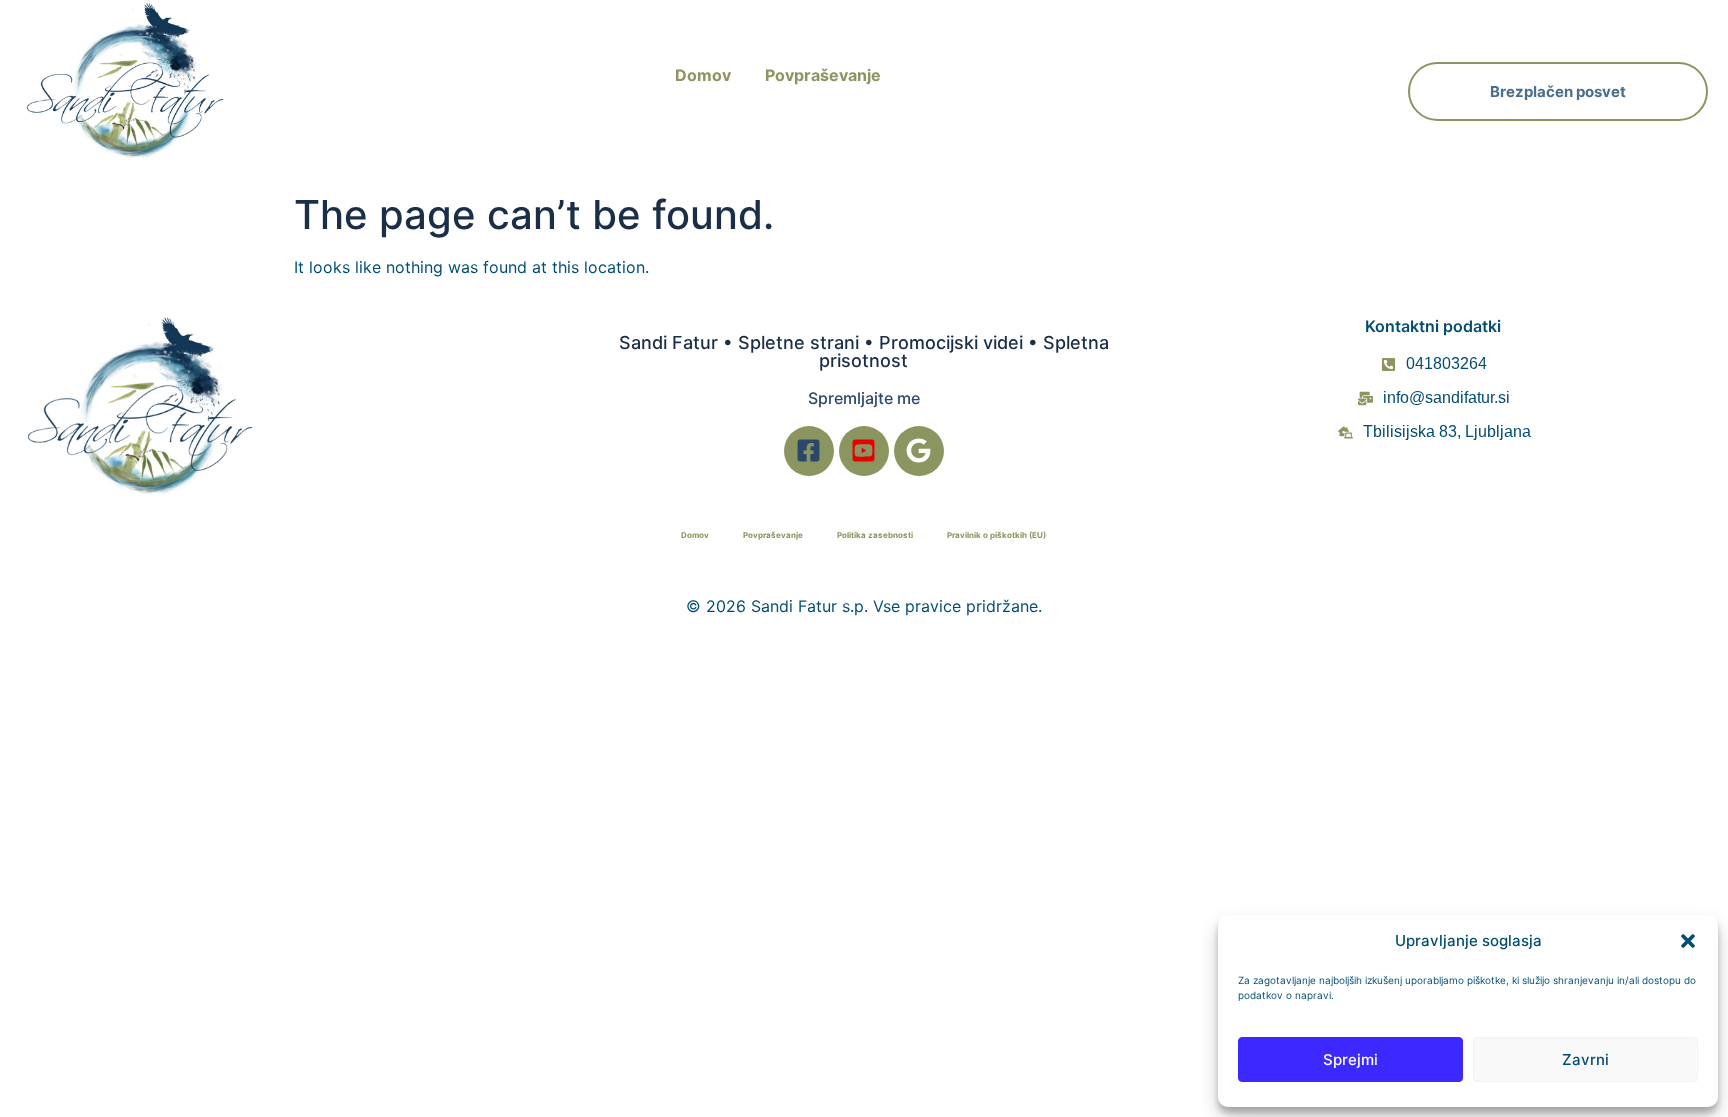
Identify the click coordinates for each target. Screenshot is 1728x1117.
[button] (1688, 941)
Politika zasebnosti (875, 535)
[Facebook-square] (809, 451)
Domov (703, 75)
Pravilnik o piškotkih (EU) (996, 535)
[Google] (919, 451)
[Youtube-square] (864, 451)
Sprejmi (1350, 1059)
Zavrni (1585, 1059)
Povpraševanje (823, 75)
